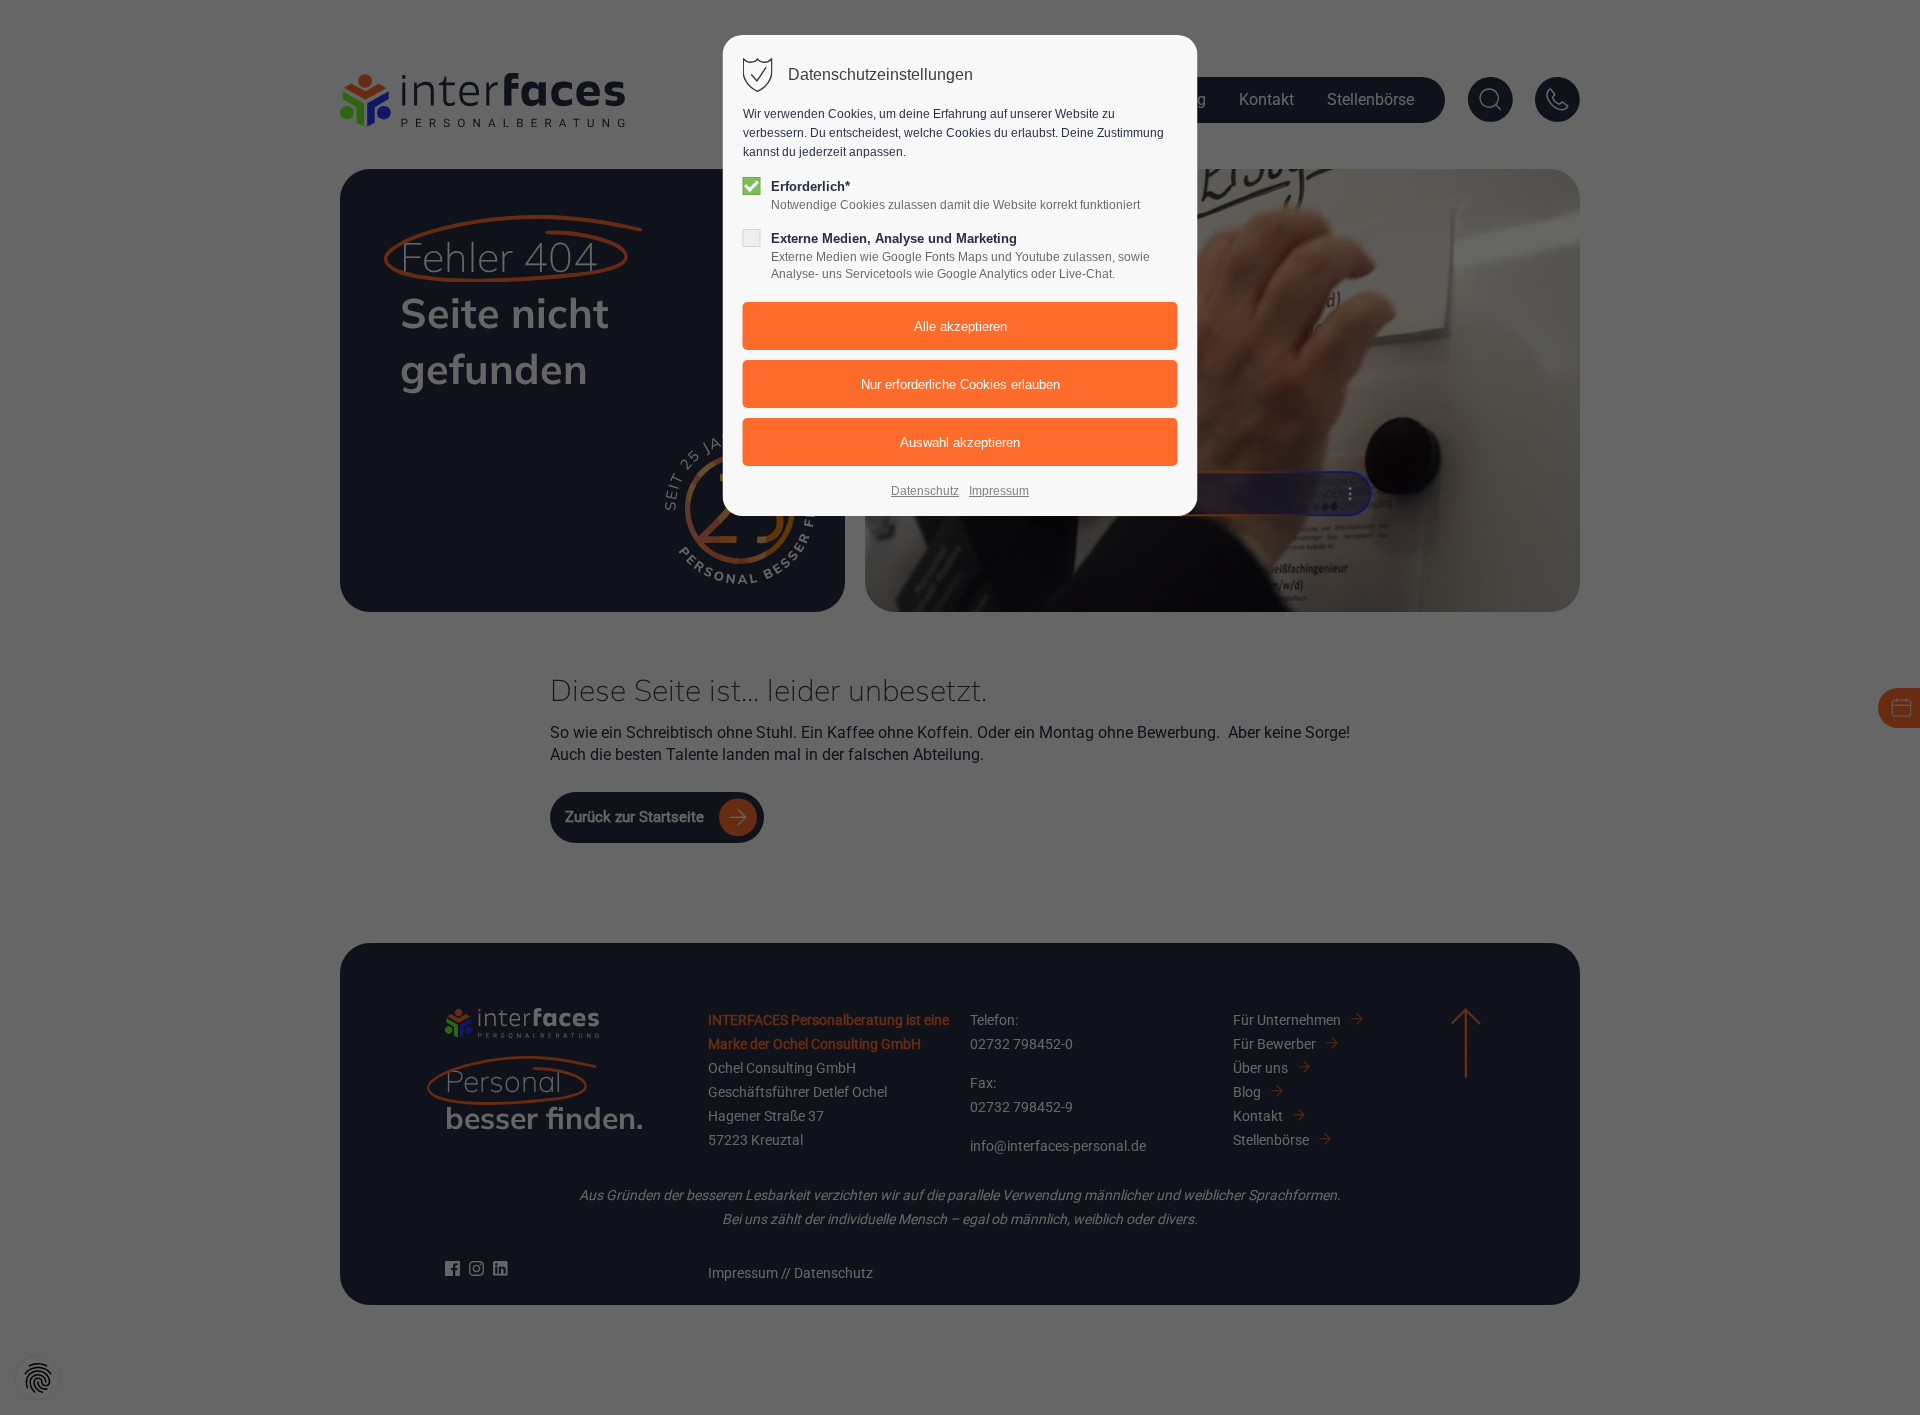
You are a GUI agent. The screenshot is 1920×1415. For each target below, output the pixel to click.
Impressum (999, 491)
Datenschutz (925, 491)
